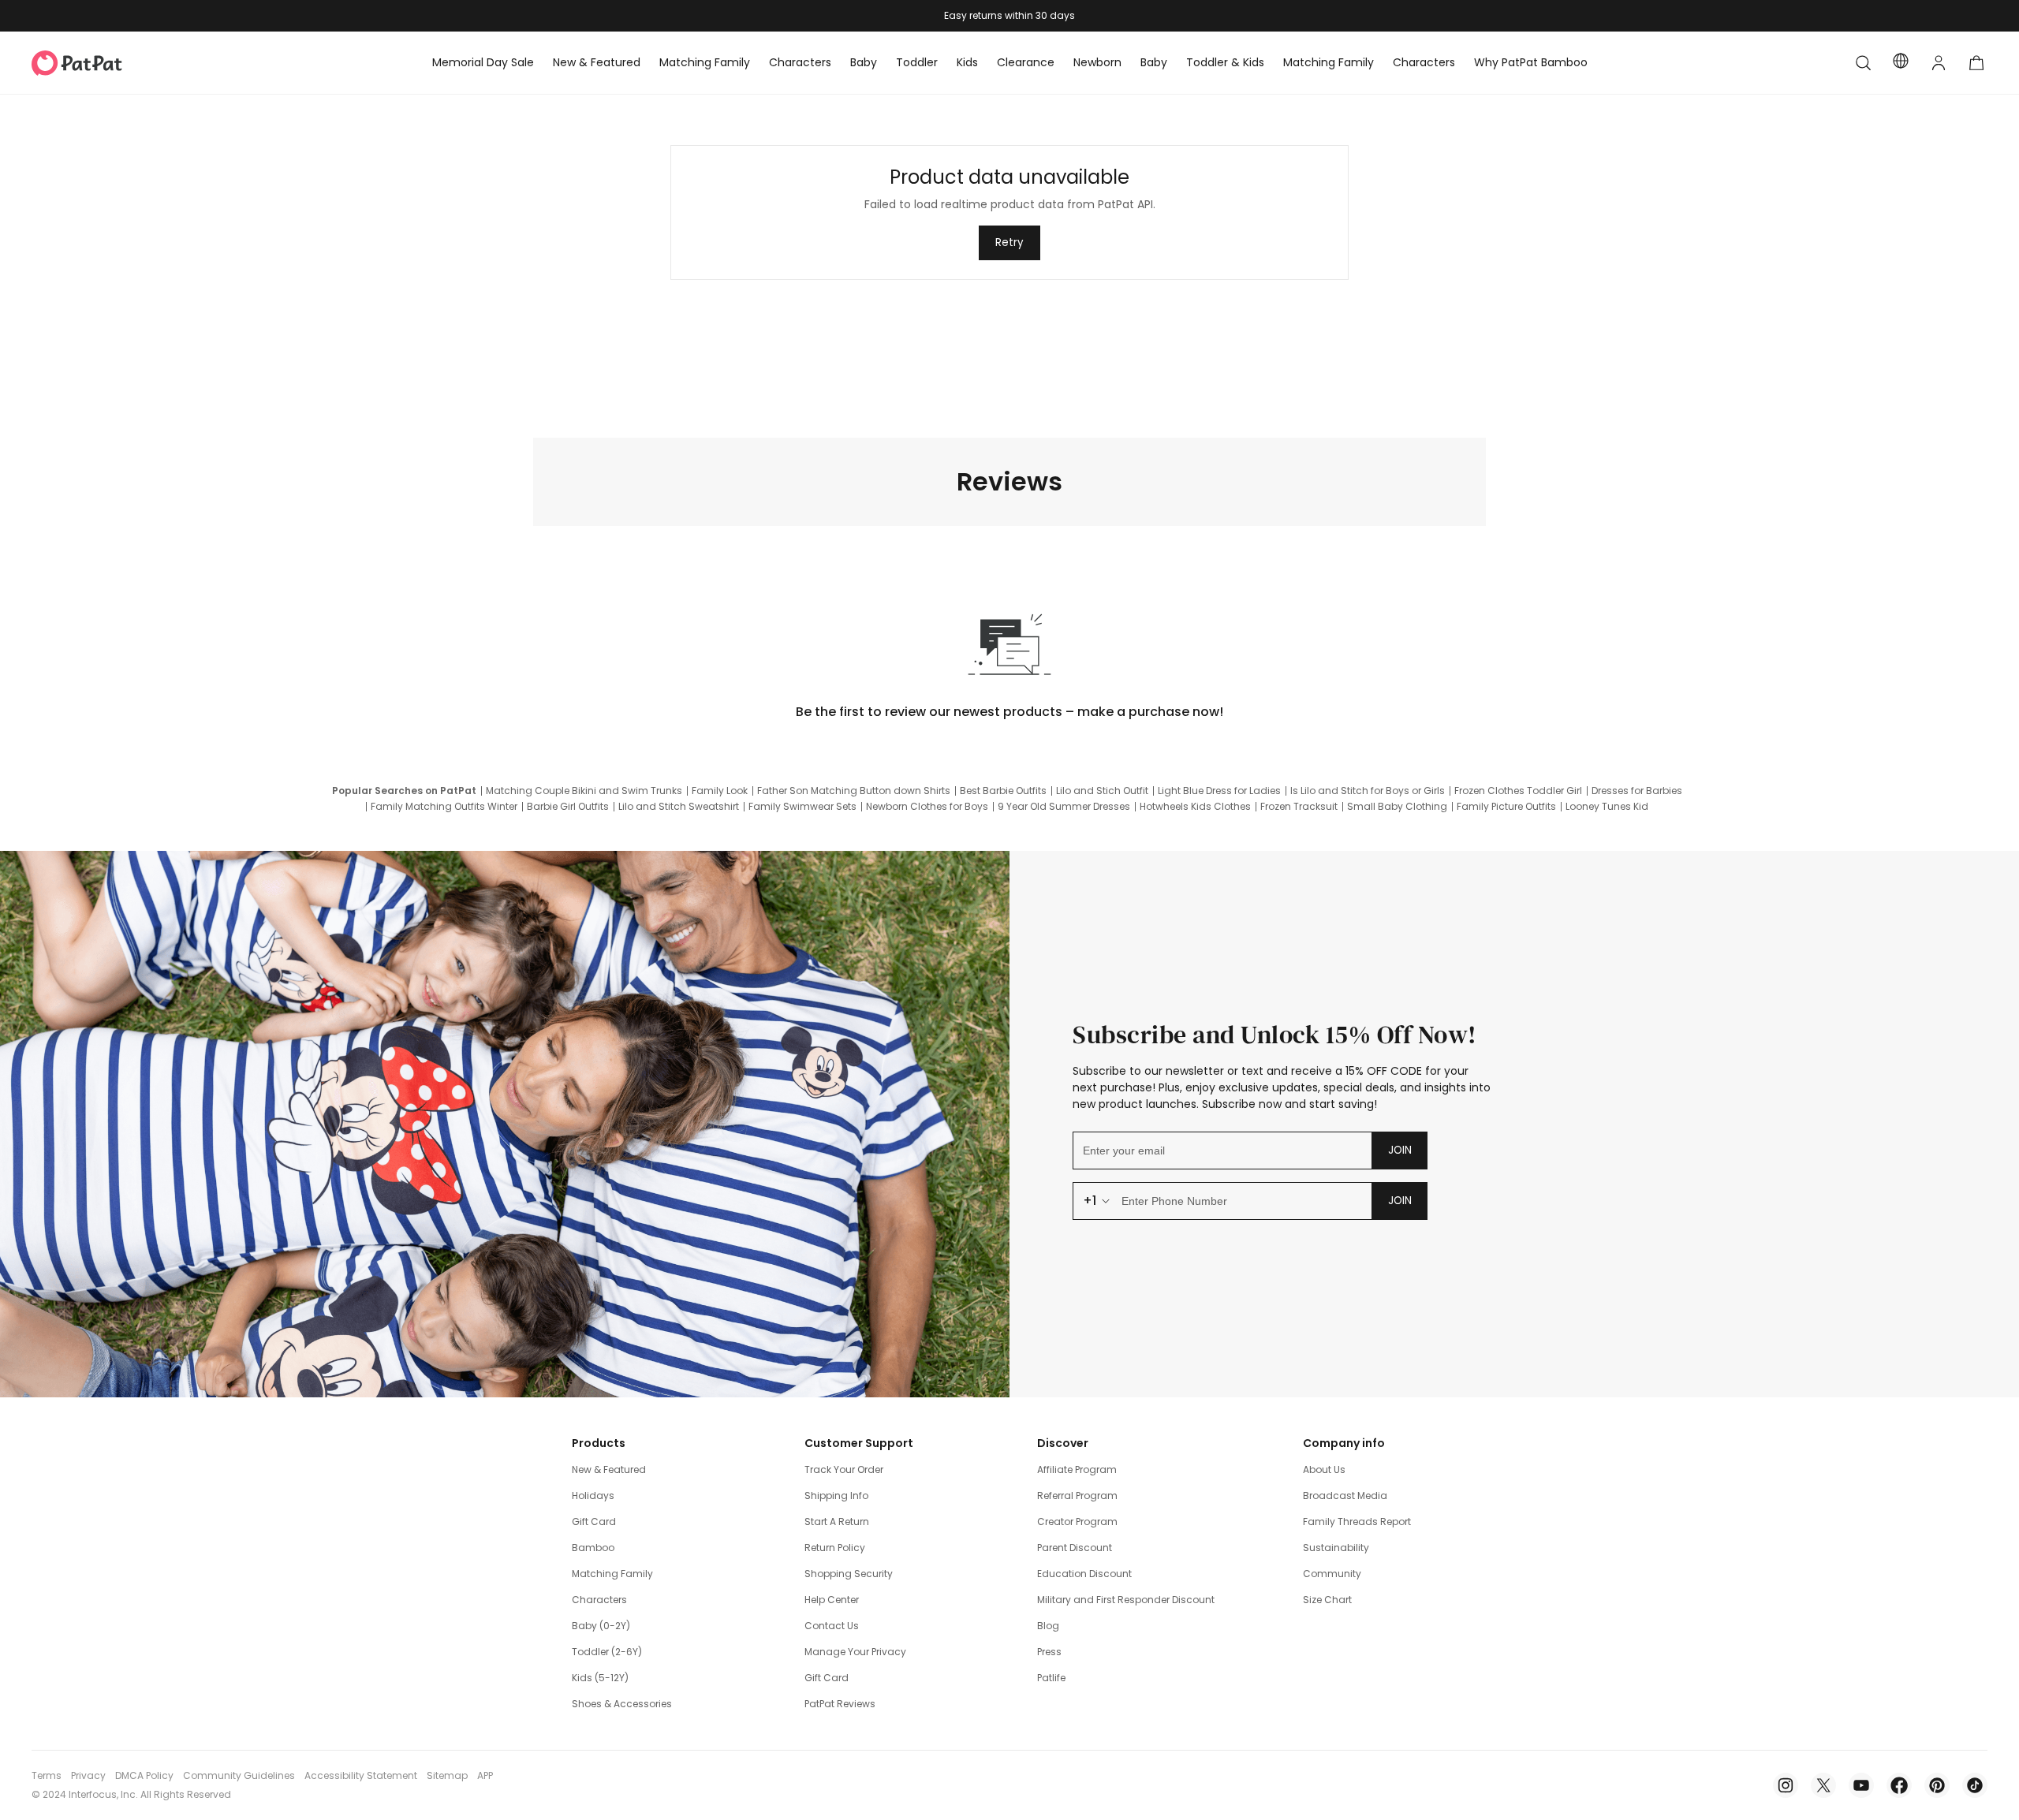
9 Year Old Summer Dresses (1064, 807)
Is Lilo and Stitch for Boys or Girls (1368, 791)
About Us (1324, 1469)
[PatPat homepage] (101, 63)
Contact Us (832, 1626)
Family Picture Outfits (1506, 807)
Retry (1009, 242)
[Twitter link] (1823, 1785)
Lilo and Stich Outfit (1102, 791)
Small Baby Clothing (1397, 807)
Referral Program (1077, 1496)
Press (1049, 1652)
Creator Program (1077, 1522)
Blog (1048, 1626)
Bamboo (593, 1548)
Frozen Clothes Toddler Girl (1518, 791)
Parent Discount (1075, 1548)
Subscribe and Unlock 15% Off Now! (1275, 1035)
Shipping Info (836, 1496)
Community (1332, 1574)
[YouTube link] (1861, 1785)
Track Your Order (844, 1469)
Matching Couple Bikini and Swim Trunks (584, 791)
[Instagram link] (1786, 1785)
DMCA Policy (144, 1776)
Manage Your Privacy (855, 1652)
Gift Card (594, 1522)
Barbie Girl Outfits (568, 807)
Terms (47, 1776)
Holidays (593, 1496)
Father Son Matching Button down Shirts (854, 791)
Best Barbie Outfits (1003, 791)
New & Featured (609, 1469)
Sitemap (447, 1776)
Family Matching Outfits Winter (444, 807)
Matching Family (612, 1574)
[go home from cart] (1976, 63)
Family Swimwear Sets (802, 807)
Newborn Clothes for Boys (927, 807)
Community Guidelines (239, 1776)
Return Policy (835, 1548)
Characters (599, 1600)
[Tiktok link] (1975, 1785)
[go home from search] (1863, 63)
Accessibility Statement (361, 1776)
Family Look (720, 791)
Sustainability (1336, 1548)
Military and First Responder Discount (1126, 1600)
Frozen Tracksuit (1299, 807)
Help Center (832, 1600)
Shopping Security (849, 1574)
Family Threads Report (1357, 1522)
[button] (1863, 63)
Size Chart (1327, 1600)
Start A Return (837, 1522)
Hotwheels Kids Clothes (1195, 807)
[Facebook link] (1899, 1785)
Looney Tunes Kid (1607, 807)
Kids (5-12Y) (600, 1678)
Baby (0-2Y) (601, 1626)
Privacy (88, 1776)
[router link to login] (1939, 63)
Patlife (1051, 1678)
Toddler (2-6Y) (607, 1652)
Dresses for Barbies (1637, 791)
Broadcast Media (1345, 1496)
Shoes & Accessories (622, 1704)
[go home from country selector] (1901, 63)
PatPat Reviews (840, 1704)
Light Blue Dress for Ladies (1219, 791)
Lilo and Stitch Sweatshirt (679, 807)
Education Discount (1084, 1574)
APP (485, 1776)
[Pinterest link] (1937, 1785)
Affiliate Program (1077, 1469)
